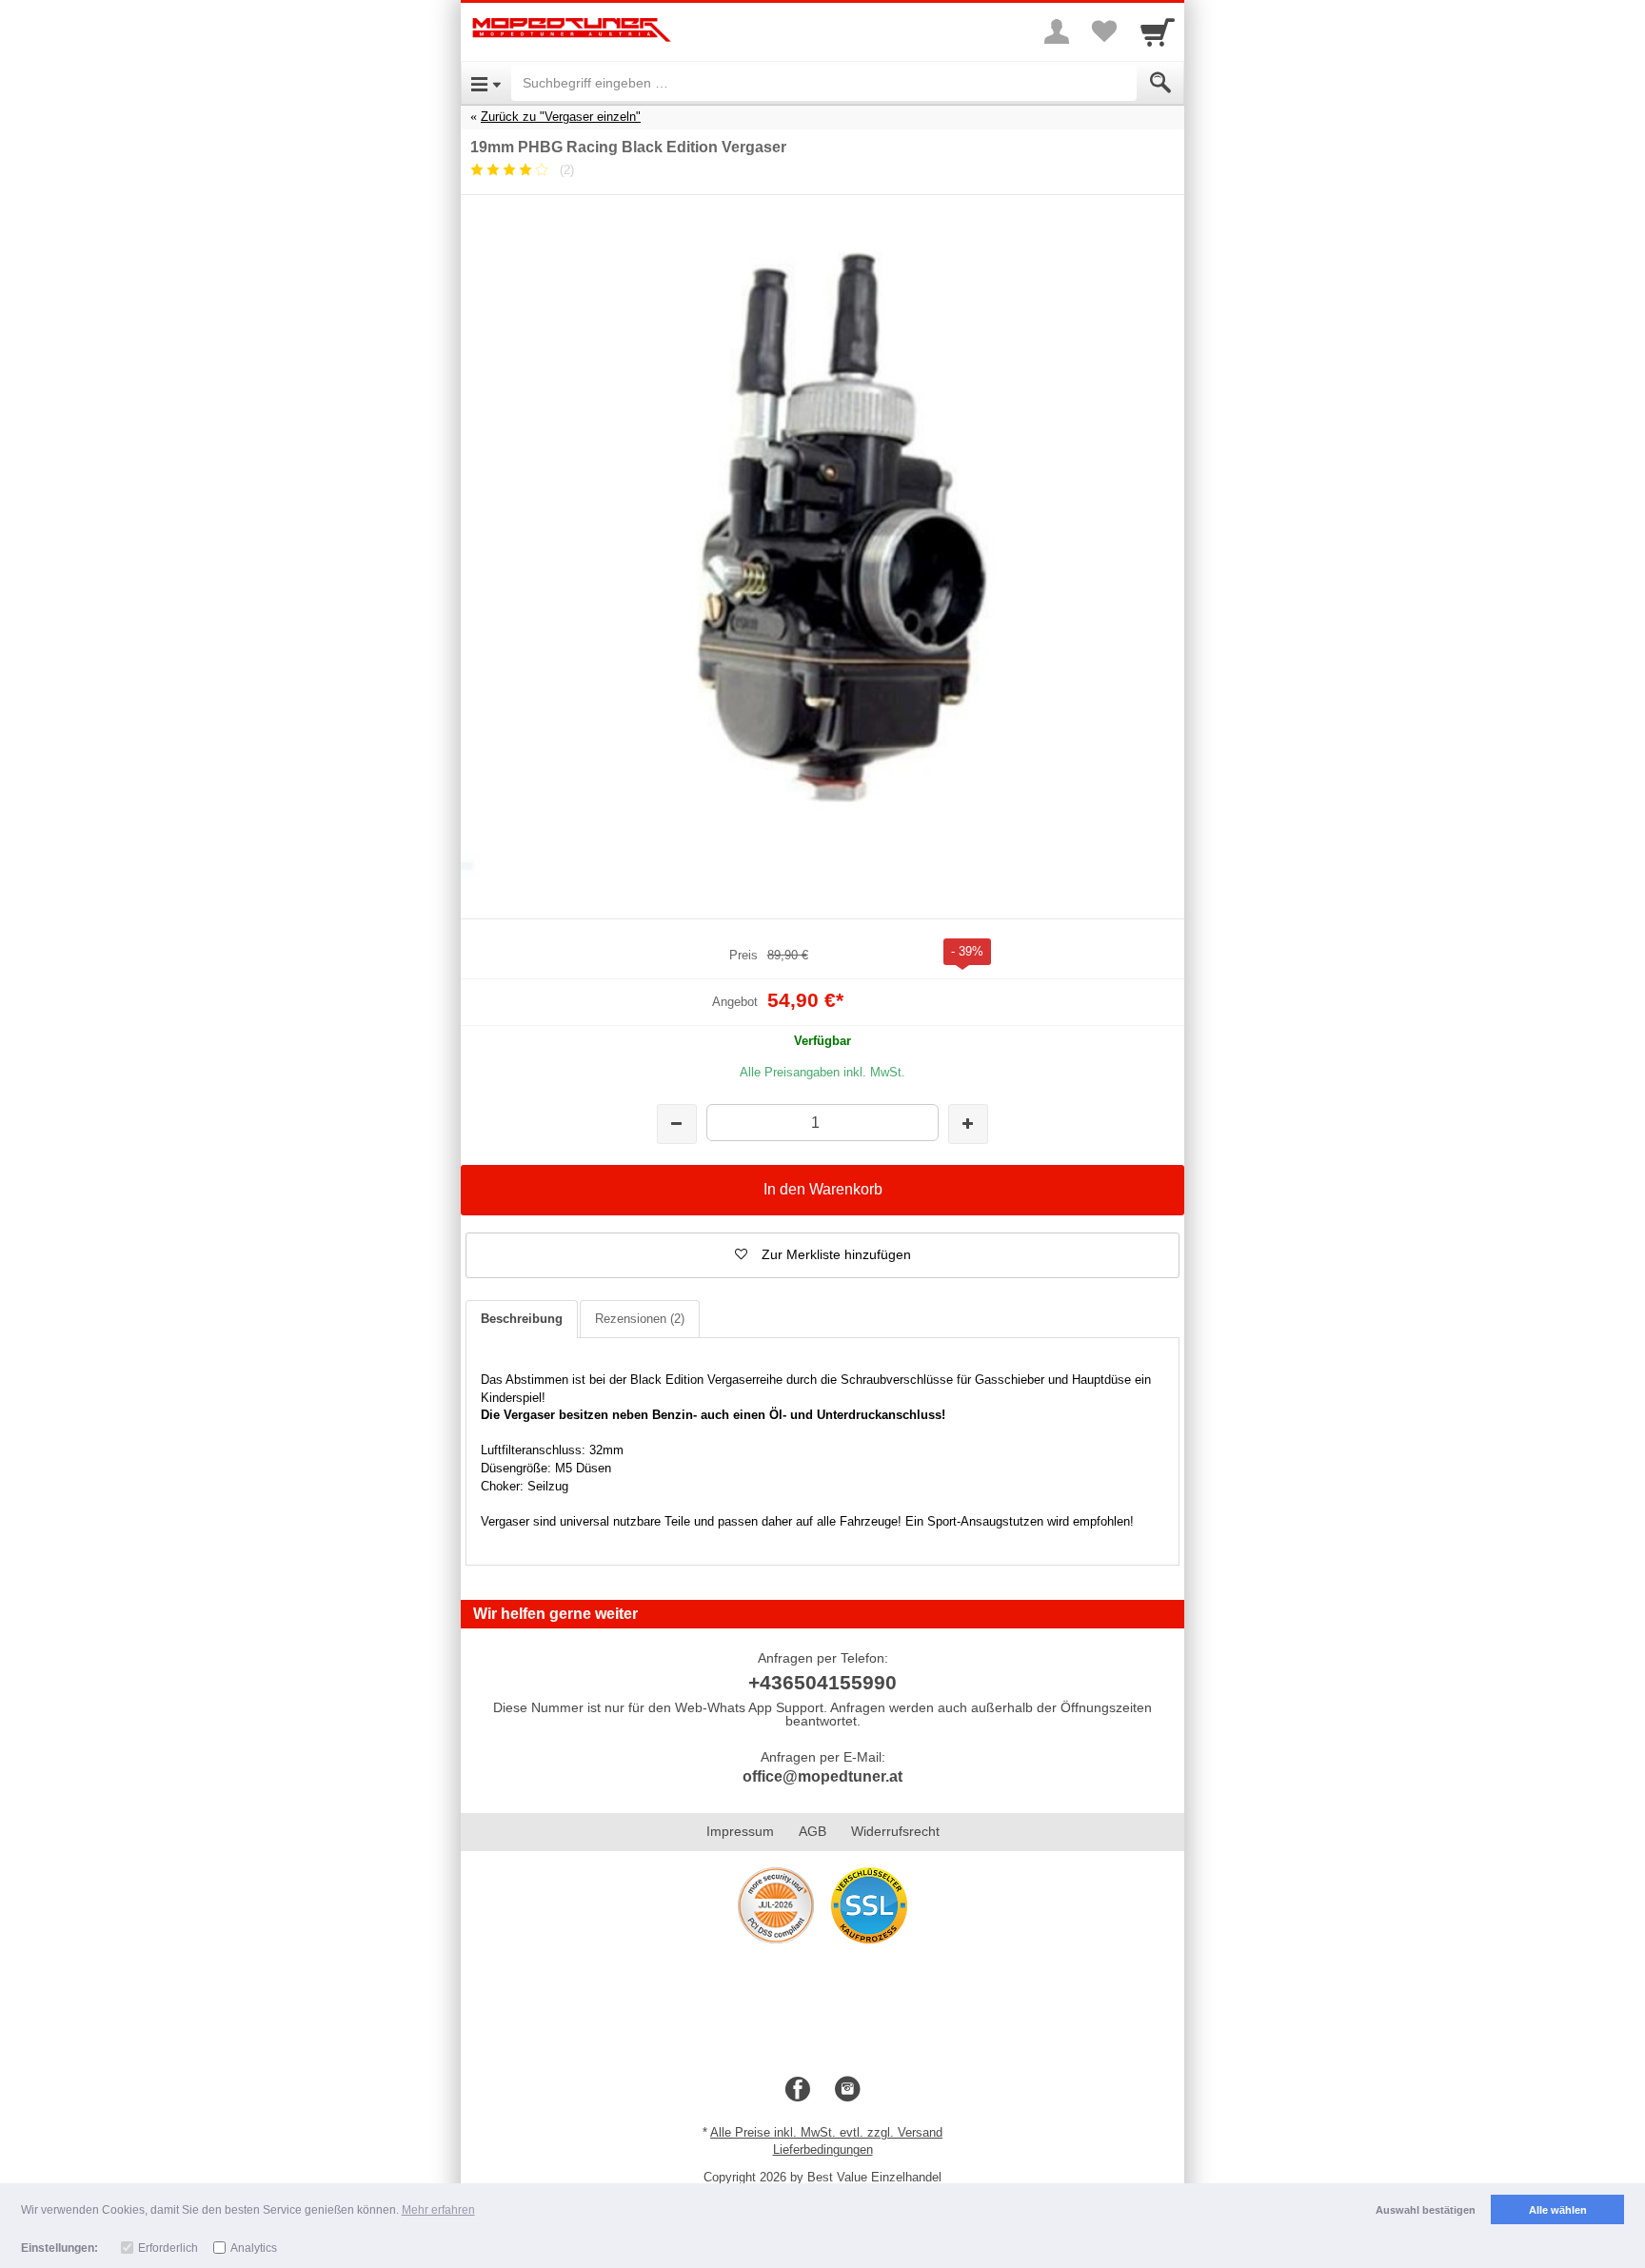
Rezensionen (640, 1319)
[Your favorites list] (1104, 31)
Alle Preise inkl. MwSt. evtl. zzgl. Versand (826, 2132)
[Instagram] (847, 2090)
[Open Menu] (486, 83)
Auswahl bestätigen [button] (1426, 2210)
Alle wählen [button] (1558, 2210)
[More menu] (1057, 31)
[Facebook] (798, 2090)
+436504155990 (822, 1682)
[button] (822, 1255)
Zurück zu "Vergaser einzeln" (561, 117)
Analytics (254, 2248)
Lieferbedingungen (823, 2150)
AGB (813, 1831)
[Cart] (1158, 31)
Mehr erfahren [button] (438, 2210)
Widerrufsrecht (895, 1831)
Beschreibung (522, 1319)
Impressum (740, 1831)
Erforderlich (168, 2248)
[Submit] (1160, 83)
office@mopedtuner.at (822, 1776)
